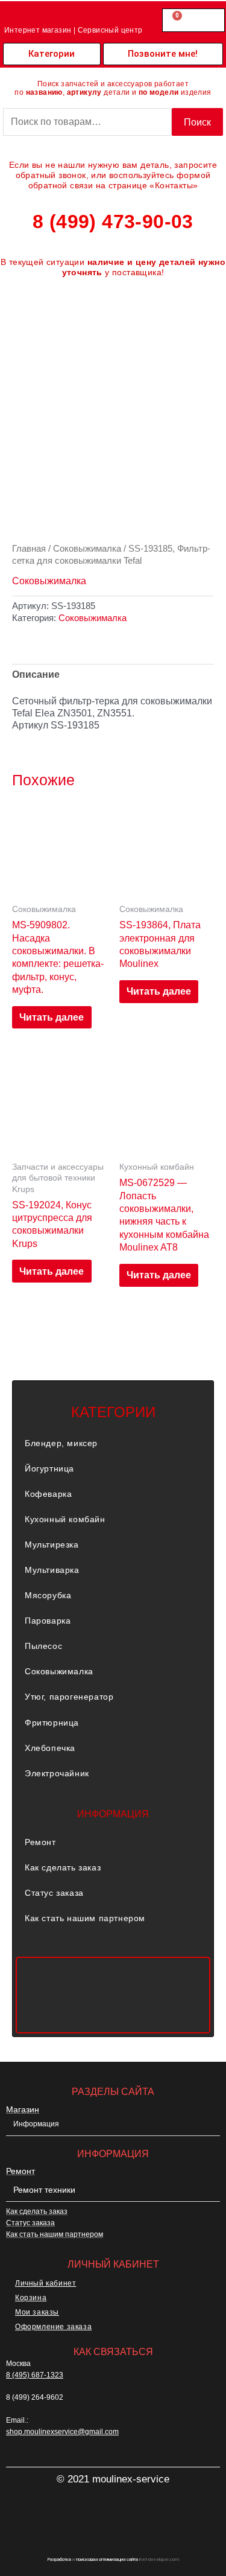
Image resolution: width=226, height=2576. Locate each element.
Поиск (197, 122)
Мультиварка (52, 1570)
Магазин (23, 2109)
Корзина (31, 2298)
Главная (29, 548)
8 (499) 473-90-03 (113, 222)
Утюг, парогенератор (69, 1697)
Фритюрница (52, 1723)
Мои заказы (37, 2312)
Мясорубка (48, 1595)
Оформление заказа (53, 2327)
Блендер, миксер (61, 1443)
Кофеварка (48, 1494)
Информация (36, 2124)
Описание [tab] (36, 674)
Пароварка (48, 1621)
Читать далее (52, 1017)
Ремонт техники (44, 2190)
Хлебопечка (50, 1748)
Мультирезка (52, 1545)
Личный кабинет (46, 2283)
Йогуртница (49, 1468)
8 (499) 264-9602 (35, 2397)
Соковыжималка (87, 548)
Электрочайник (57, 1773)
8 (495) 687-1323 (35, 2375)
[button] (113, 1443)
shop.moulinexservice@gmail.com (62, 2432)
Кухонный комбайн (65, 1519)
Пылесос (43, 1646)
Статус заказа (54, 1893)
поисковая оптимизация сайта (107, 2559)
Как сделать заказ (63, 1867)
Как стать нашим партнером (85, 1918)
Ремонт (40, 1842)
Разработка (59, 2559)
